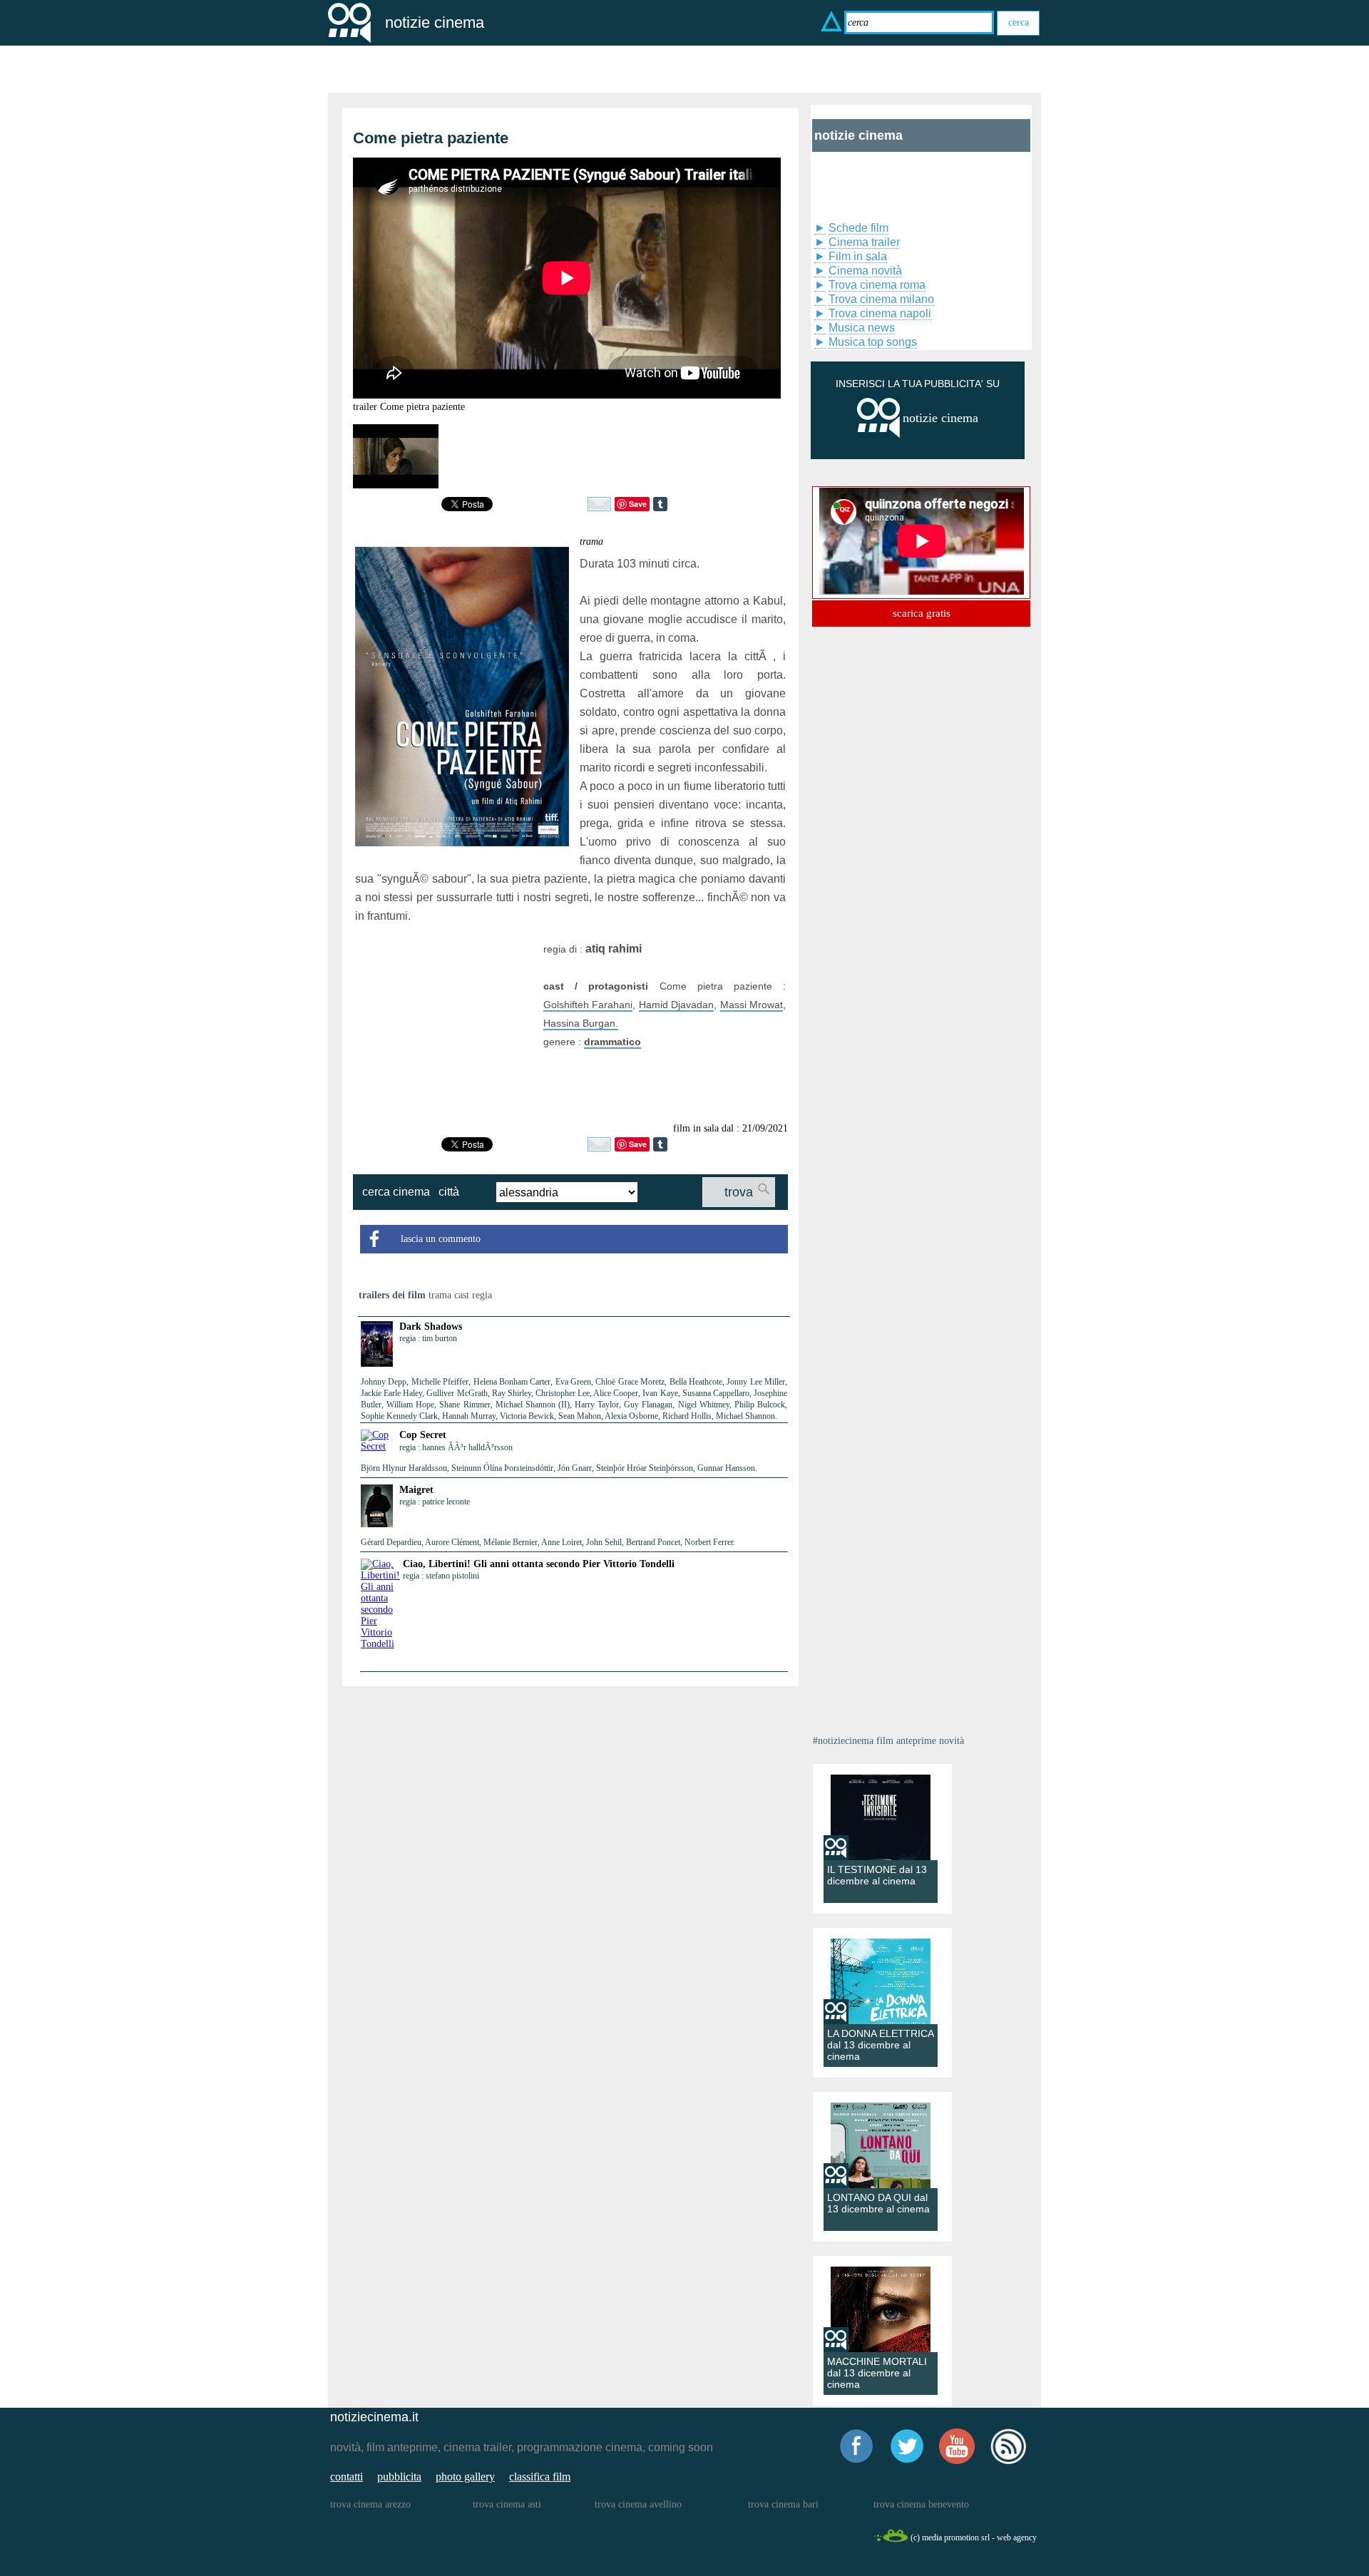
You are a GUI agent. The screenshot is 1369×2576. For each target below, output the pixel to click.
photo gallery (465, 2477)
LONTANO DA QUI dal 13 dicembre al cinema (878, 2203)
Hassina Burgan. (581, 1023)
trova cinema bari (783, 2504)
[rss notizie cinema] (1008, 2462)
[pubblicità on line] (878, 435)
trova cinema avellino (638, 2504)
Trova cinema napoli (880, 313)
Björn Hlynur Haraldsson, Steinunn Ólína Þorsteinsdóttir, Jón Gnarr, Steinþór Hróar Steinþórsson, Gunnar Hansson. (559, 1468)
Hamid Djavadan (676, 1005)
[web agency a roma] (891, 2540)
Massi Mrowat (752, 1005)
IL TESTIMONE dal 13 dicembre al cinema (877, 1875)
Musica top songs (873, 342)
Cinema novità (865, 271)
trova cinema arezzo (370, 2504)
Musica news (862, 328)
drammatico (612, 1042)
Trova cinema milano (881, 299)
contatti (347, 2477)
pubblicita (399, 2477)
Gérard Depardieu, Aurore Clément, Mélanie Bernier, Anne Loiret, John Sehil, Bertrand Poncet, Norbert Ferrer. (548, 1542)
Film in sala (858, 256)
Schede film (858, 228)
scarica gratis (922, 613)
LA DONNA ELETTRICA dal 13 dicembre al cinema (880, 2045)
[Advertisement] (444, 1029)
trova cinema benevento (921, 2504)
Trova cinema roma (877, 285)
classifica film (540, 2477)
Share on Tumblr (660, 504)
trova (739, 1192)
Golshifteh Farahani (588, 1005)
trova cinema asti (507, 2504)
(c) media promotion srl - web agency (974, 2537)
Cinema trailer (864, 242)
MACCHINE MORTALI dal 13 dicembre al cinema (877, 2373)
